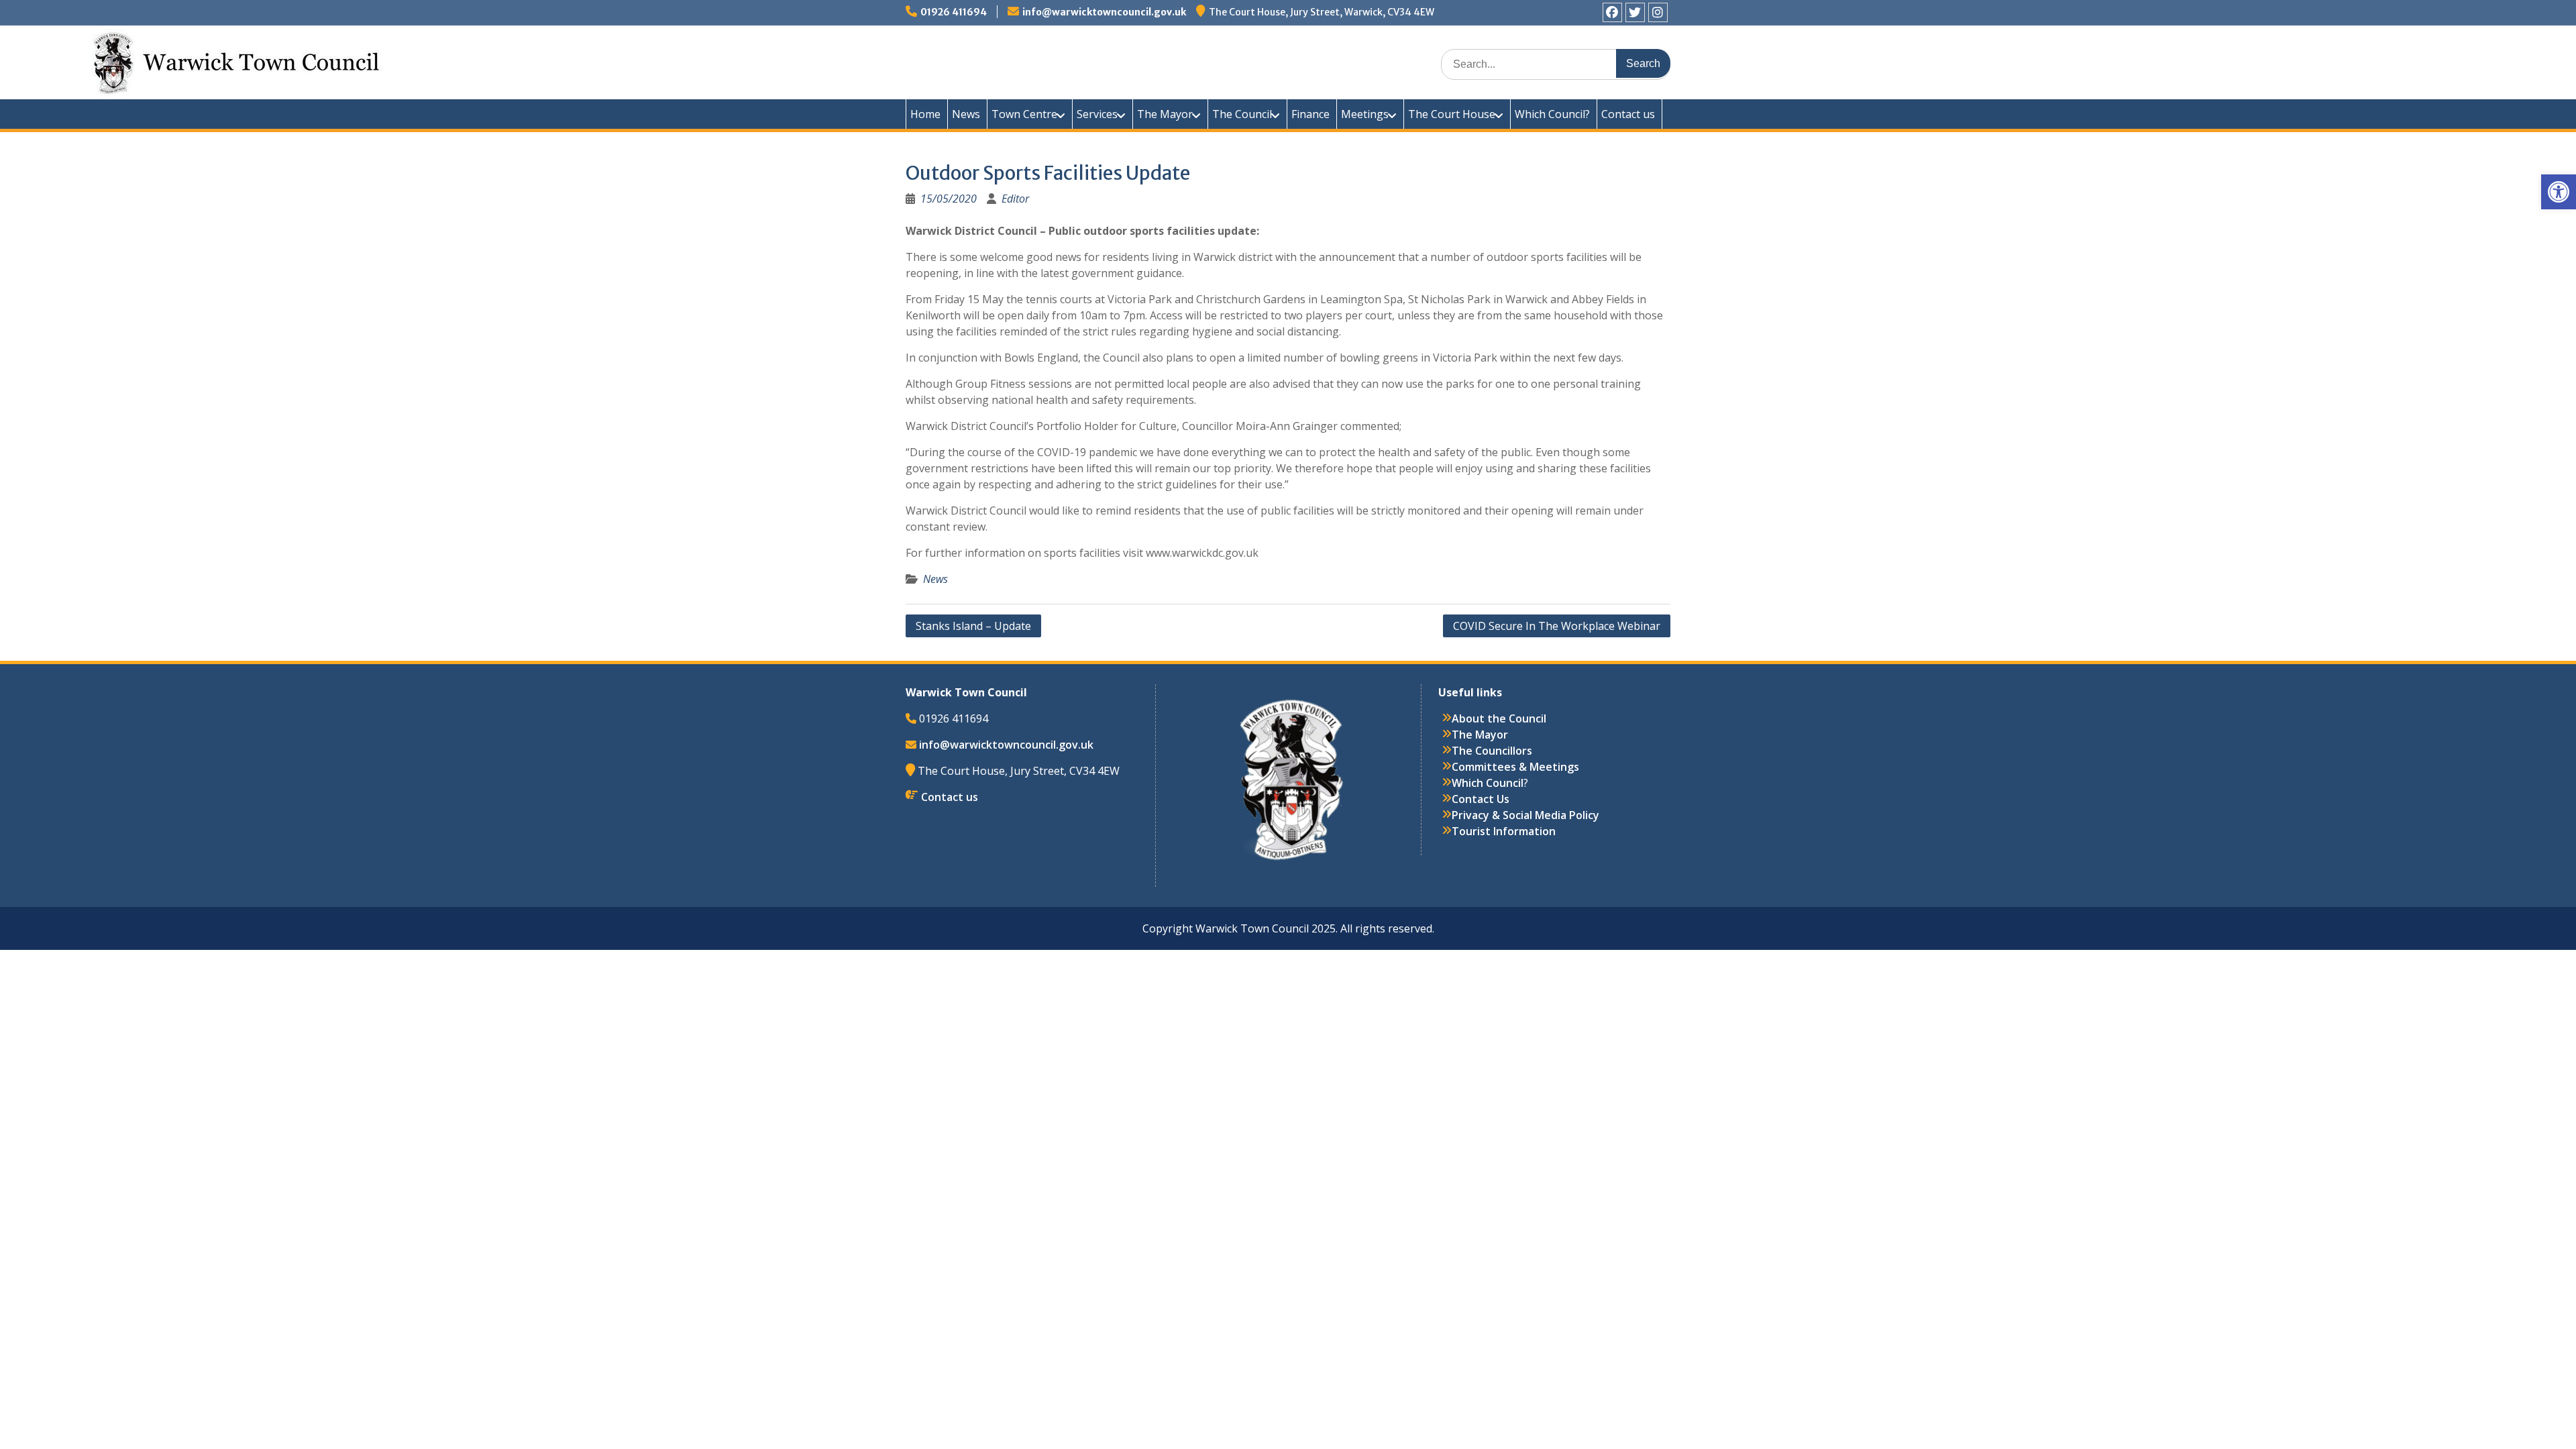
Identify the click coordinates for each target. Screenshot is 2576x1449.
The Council (1242, 114)
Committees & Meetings (1515, 767)
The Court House (1452, 114)
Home (925, 114)
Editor (1015, 199)
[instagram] (1658, 12)
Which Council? (1552, 114)
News (966, 114)
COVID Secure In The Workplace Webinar (1557, 626)
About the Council (1499, 718)
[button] (2559, 192)
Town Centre (1024, 114)
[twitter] (1635, 12)
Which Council (1488, 783)
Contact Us (1481, 799)
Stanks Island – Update (973, 626)
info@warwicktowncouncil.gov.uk (1104, 12)
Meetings (1365, 114)
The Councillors (1492, 751)
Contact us (1628, 114)
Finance (1310, 114)
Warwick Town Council (1147, 60)
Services (1097, 114)
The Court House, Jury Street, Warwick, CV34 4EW (1322, 12)
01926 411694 (954, 12)
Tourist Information (1504, 831)
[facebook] (1612, 12)
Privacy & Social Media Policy (1525, 815)
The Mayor (1165, 114)
